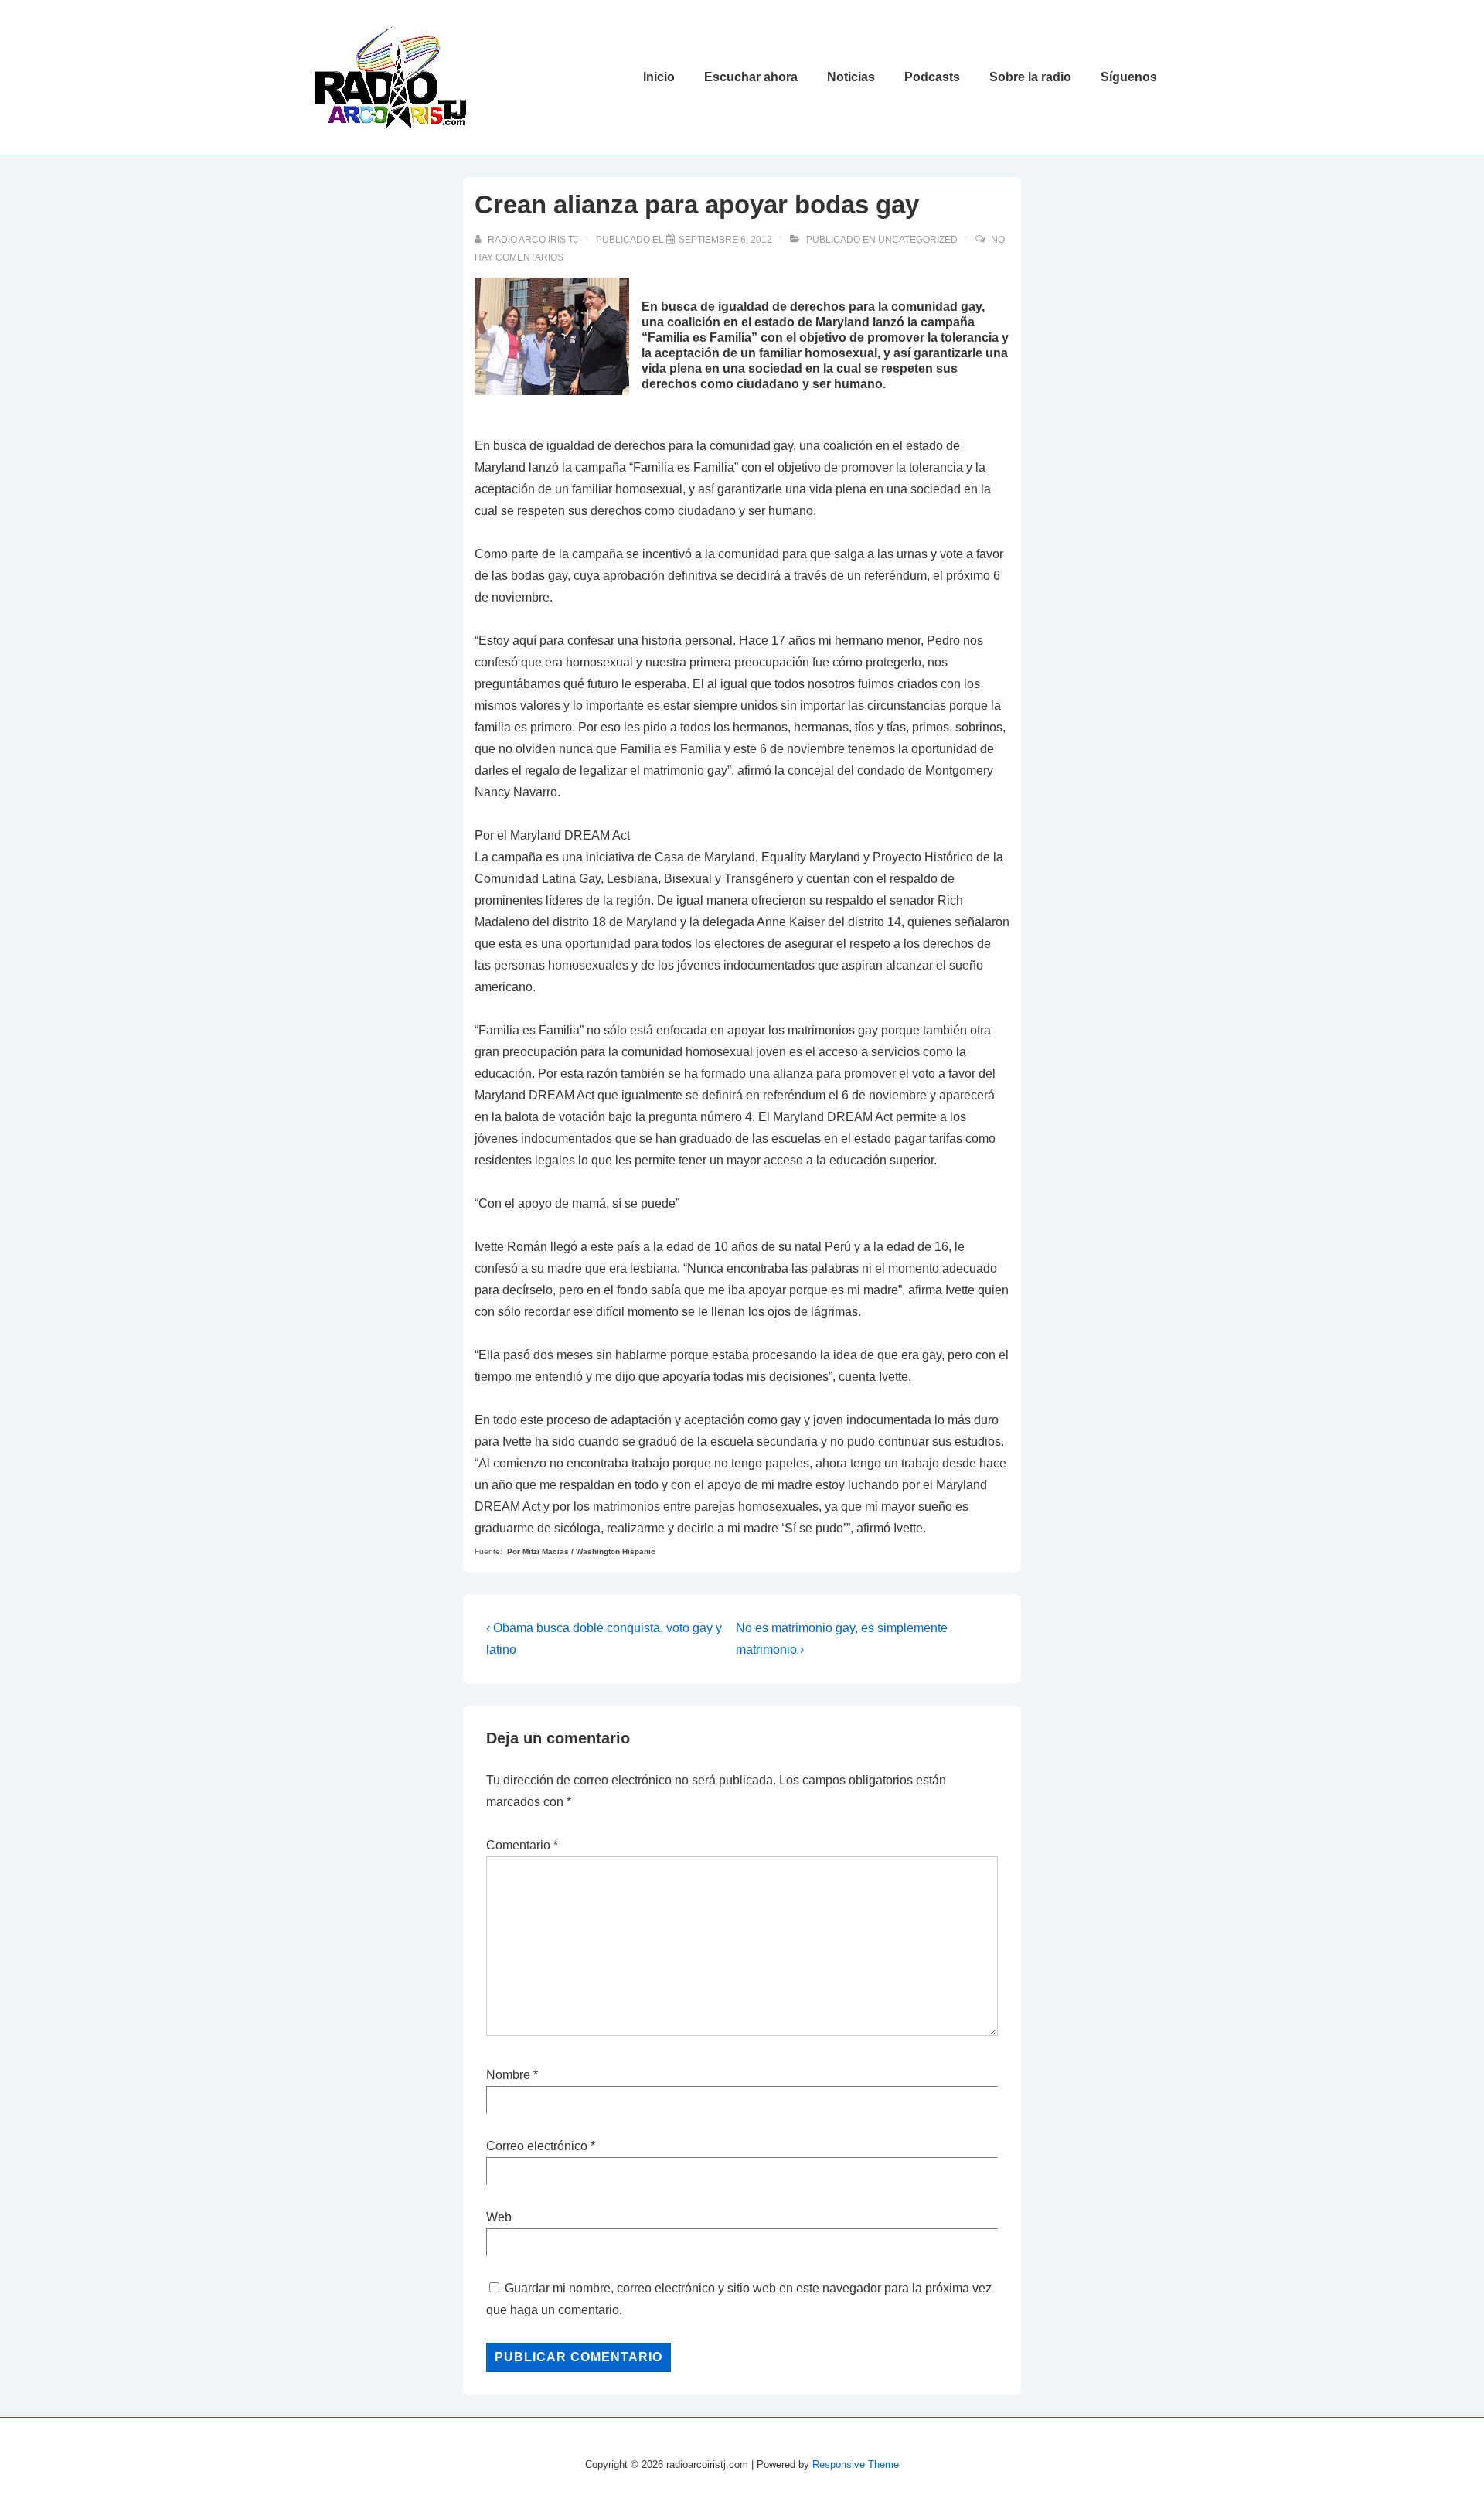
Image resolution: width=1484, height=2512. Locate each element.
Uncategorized (918, 240)
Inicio (659, 77)
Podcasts (932, 77)
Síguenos (1129, 77)
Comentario (522, 1845)
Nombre (508, 2075)
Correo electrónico (537, 2146)
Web (499, 2217)
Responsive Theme (856, 2464)
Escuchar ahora (751, 77)
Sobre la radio (1030, 77)
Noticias (851, 77)
